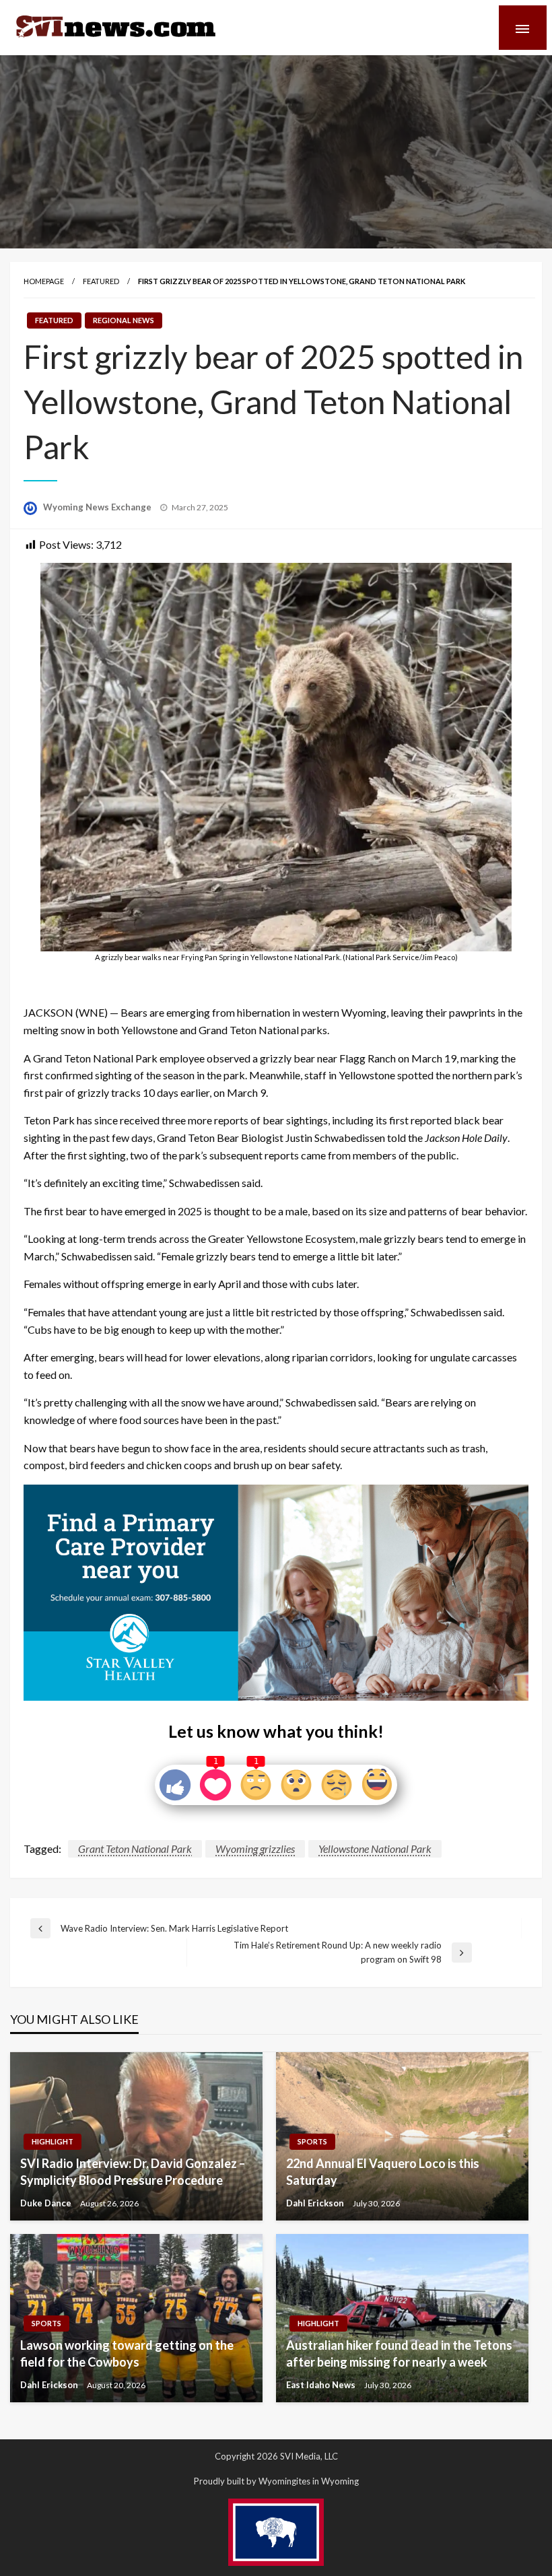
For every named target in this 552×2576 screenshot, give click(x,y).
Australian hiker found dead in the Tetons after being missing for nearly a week (399, 2353)
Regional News (124, 320)
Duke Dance (47, 2203)
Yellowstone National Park (375, 1849)
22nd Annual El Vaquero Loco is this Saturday (383, 2172)
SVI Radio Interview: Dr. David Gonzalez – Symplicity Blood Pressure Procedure (133, 2172)
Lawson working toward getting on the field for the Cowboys (127, 2353)
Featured (101, 281)
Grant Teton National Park (135, 1849)
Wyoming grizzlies (255, 1849)
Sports (312, 2141)
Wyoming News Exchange (98, 507)
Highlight (53, 2141)
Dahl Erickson (316, 2203)
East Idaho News (322, 2385)
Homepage (44, 281)
